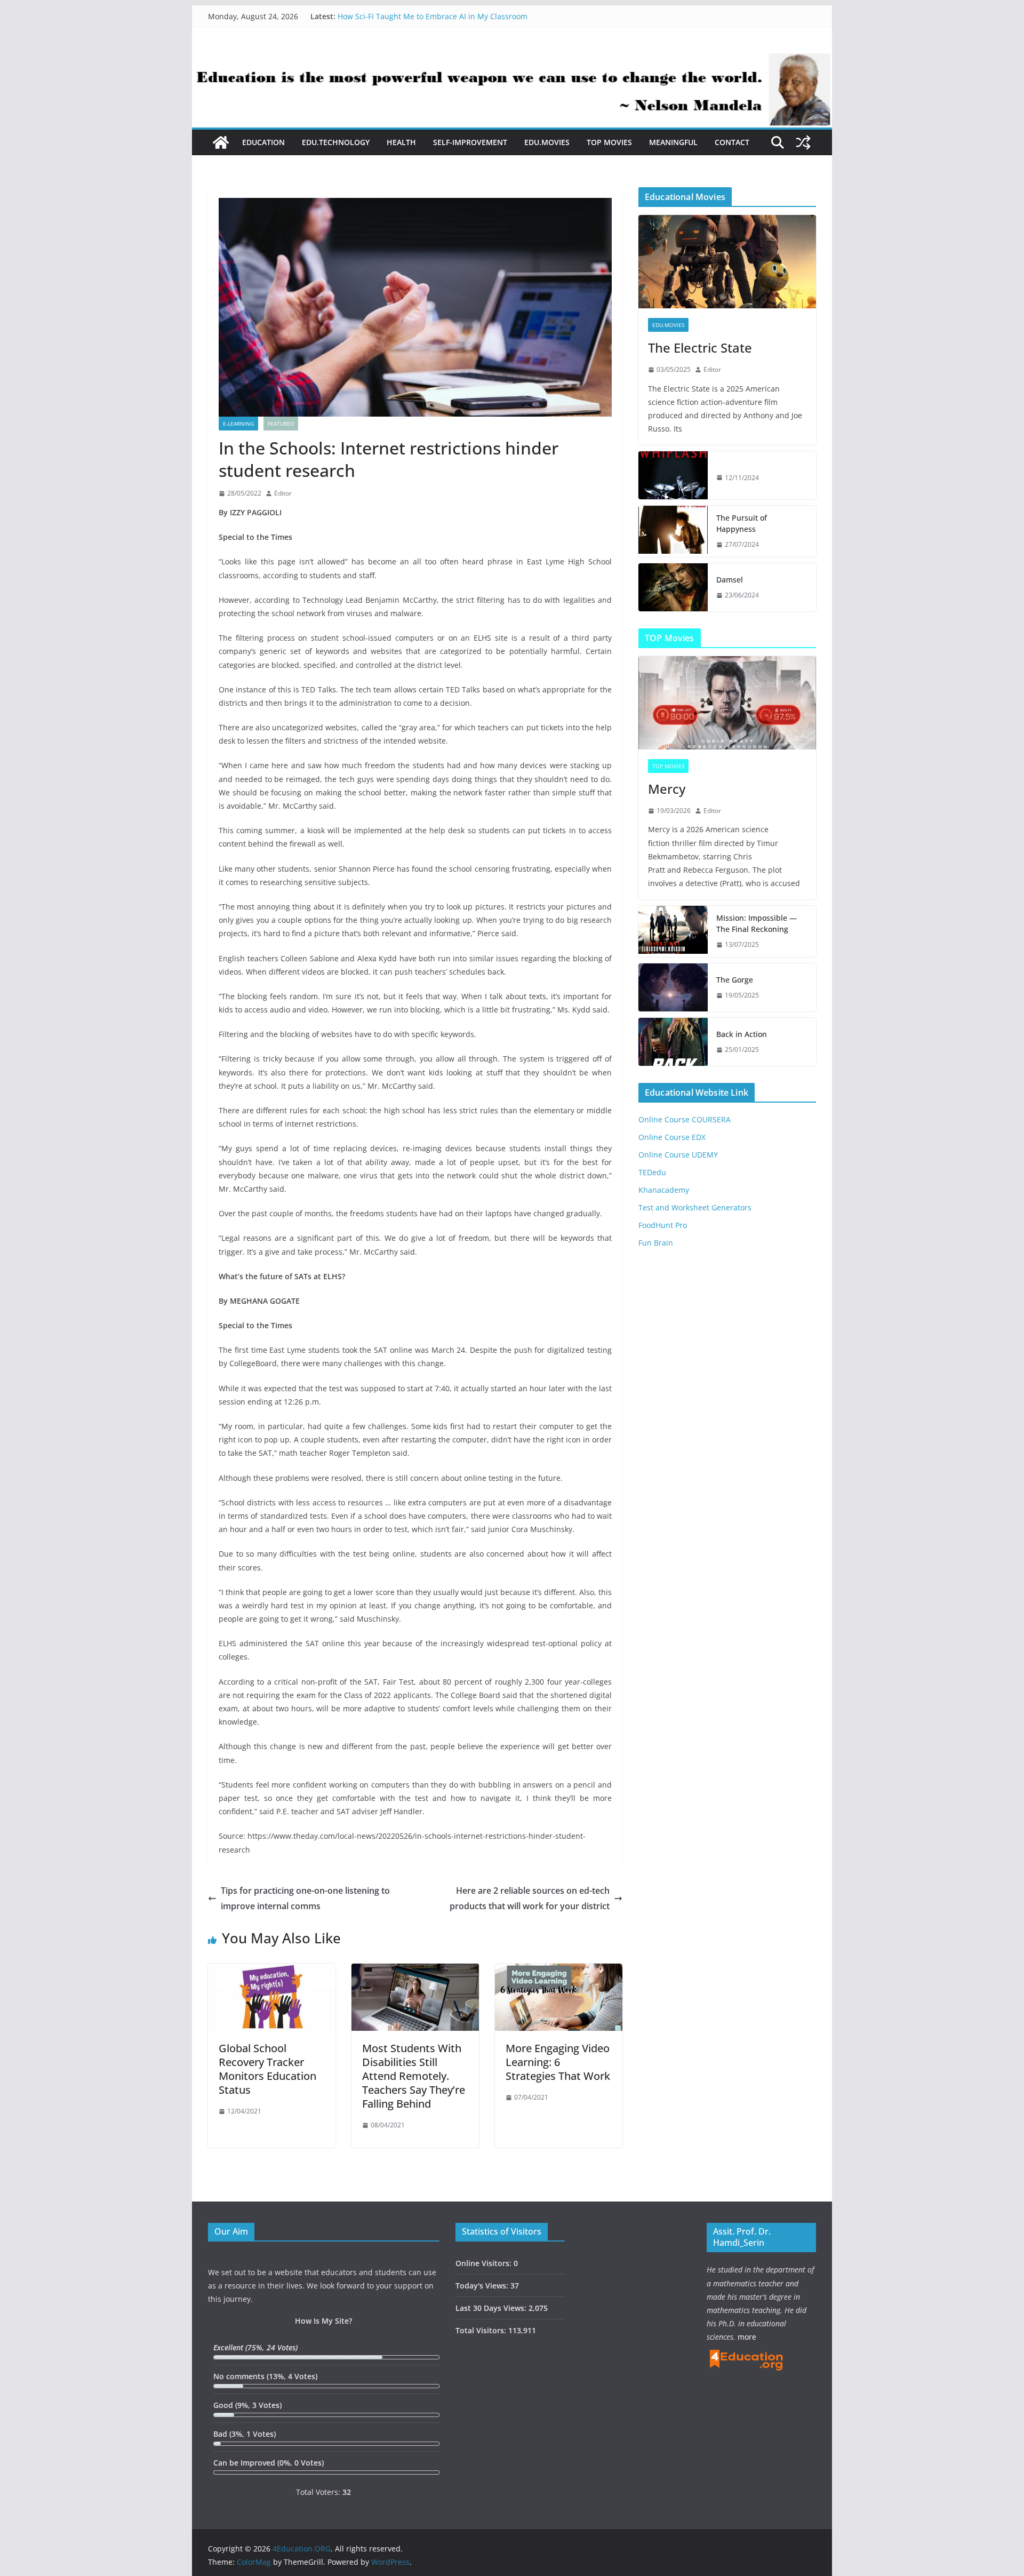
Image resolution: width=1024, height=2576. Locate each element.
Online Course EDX (672, 1137)
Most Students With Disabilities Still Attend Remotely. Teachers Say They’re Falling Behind (414, 2076)
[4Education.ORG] (221, 142)
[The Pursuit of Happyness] (673, 531)
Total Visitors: (482, 2330)
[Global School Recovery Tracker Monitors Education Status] (272, 1971)
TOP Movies (609, 142)
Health (401, 142)
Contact (732, 142)
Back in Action (742, 1034)
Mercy (667, 789)
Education (263, 142)
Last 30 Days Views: (492, 2308)
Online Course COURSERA (685, 1119)
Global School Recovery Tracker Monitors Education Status (267, 2069)
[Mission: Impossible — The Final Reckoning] (673, 931)
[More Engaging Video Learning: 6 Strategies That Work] (559, 1971)
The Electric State (700, 348)
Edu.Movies (547, 142)
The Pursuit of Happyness (742, 523)
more (747, 2337)
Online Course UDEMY (678, 1155)
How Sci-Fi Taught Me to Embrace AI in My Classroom (433, 16)
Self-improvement (470, 142)
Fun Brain (656, 1243)
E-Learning (238, 424)
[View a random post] (803, 142)
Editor (283, 493)
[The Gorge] (673, 987)
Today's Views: (483, 2286)
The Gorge (735, 980)
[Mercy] (727, 703)
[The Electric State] (727, 262)
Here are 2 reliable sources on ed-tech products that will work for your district (530, 1898)
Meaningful (673, 142)
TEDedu (652, 1172)
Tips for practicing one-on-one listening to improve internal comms (305, 1898)
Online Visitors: (485, 2263)
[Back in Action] (673, 1042)
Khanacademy (664, 1190)
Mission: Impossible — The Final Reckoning (757, 923)
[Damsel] (673, 587)
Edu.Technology (336, 142)
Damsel (730, 580)
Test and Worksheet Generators (695, 1207)
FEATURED (281, 424)
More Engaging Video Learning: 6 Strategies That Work (558, 2062)
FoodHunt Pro (663, 1225)
